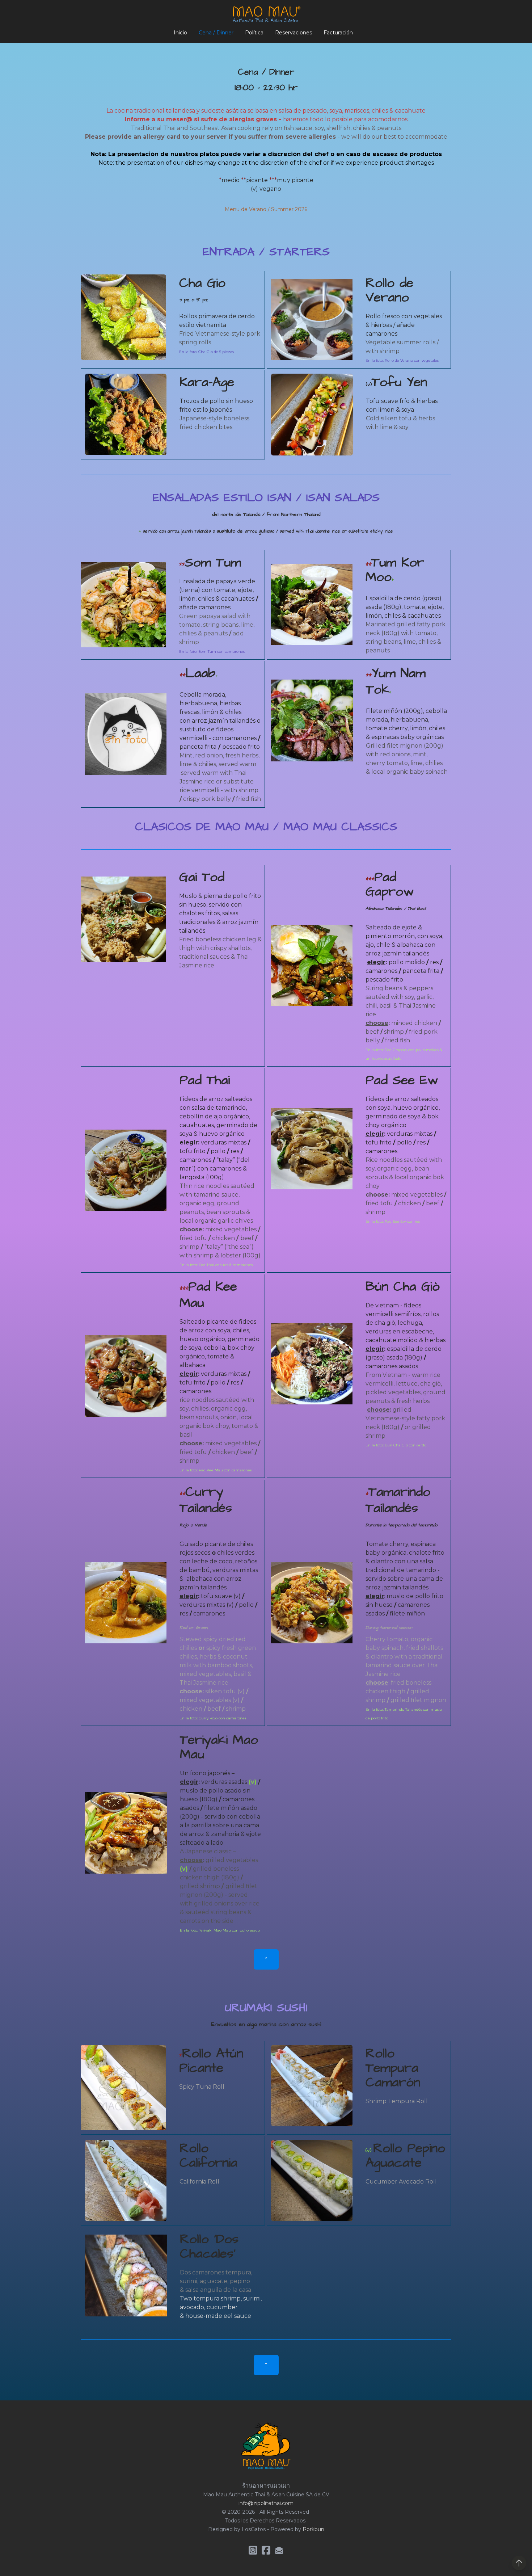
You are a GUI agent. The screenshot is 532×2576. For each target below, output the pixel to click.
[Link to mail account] (279, 2550)
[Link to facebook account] (266, 2550)
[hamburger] (49, 12)
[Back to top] (519, 2563)
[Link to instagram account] (253, 2550)
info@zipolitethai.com (266, 2503)
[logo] (266, 14)
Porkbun (313, 2529)
